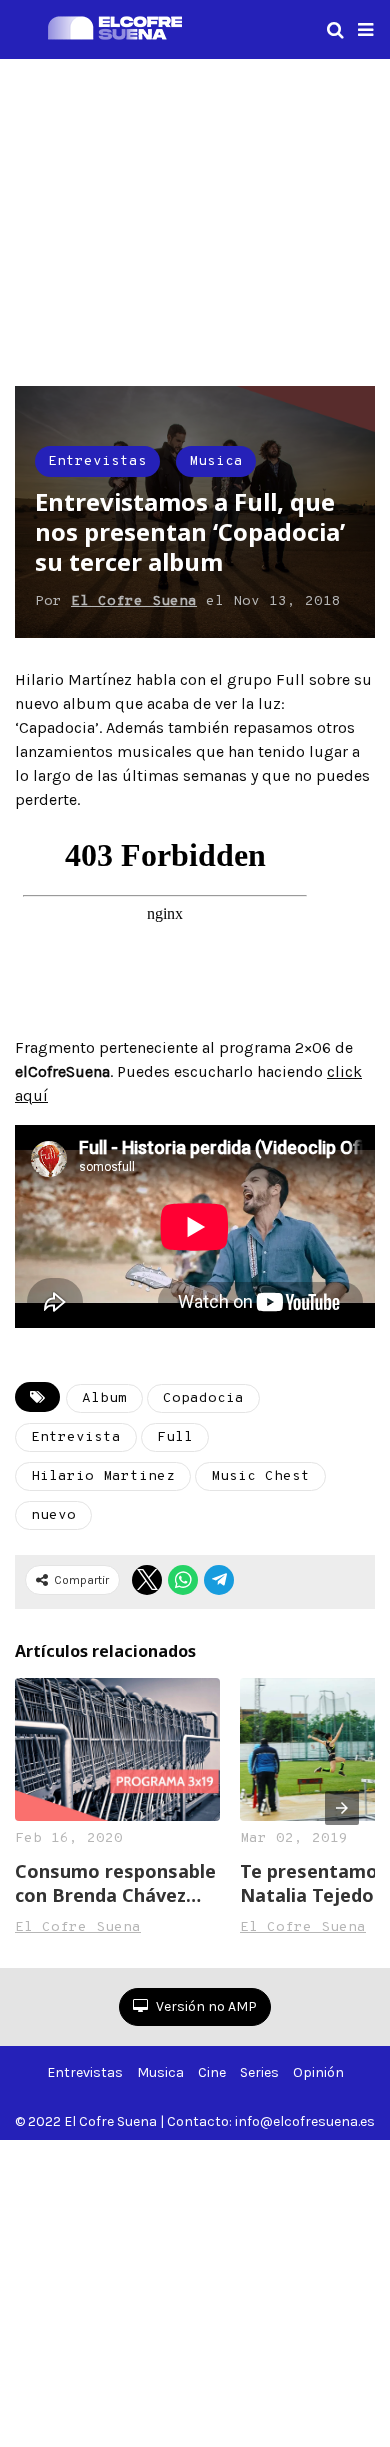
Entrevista (76, 1437)
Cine (212, 2072)
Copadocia (203, 1398)
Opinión (318, 2072)
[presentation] (342, 1808)
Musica (216, 461)
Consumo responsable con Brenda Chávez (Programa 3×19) (115, 1883)
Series (259, 2072)
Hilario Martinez (103, 1476)
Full (175, 1437)
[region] (195, 219)
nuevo (53, 1515)
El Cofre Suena (134, 601)
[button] (365, 30)
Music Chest (260, 1476)
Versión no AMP (205, 2006)
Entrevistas (97, 461)
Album (104, 1398)
